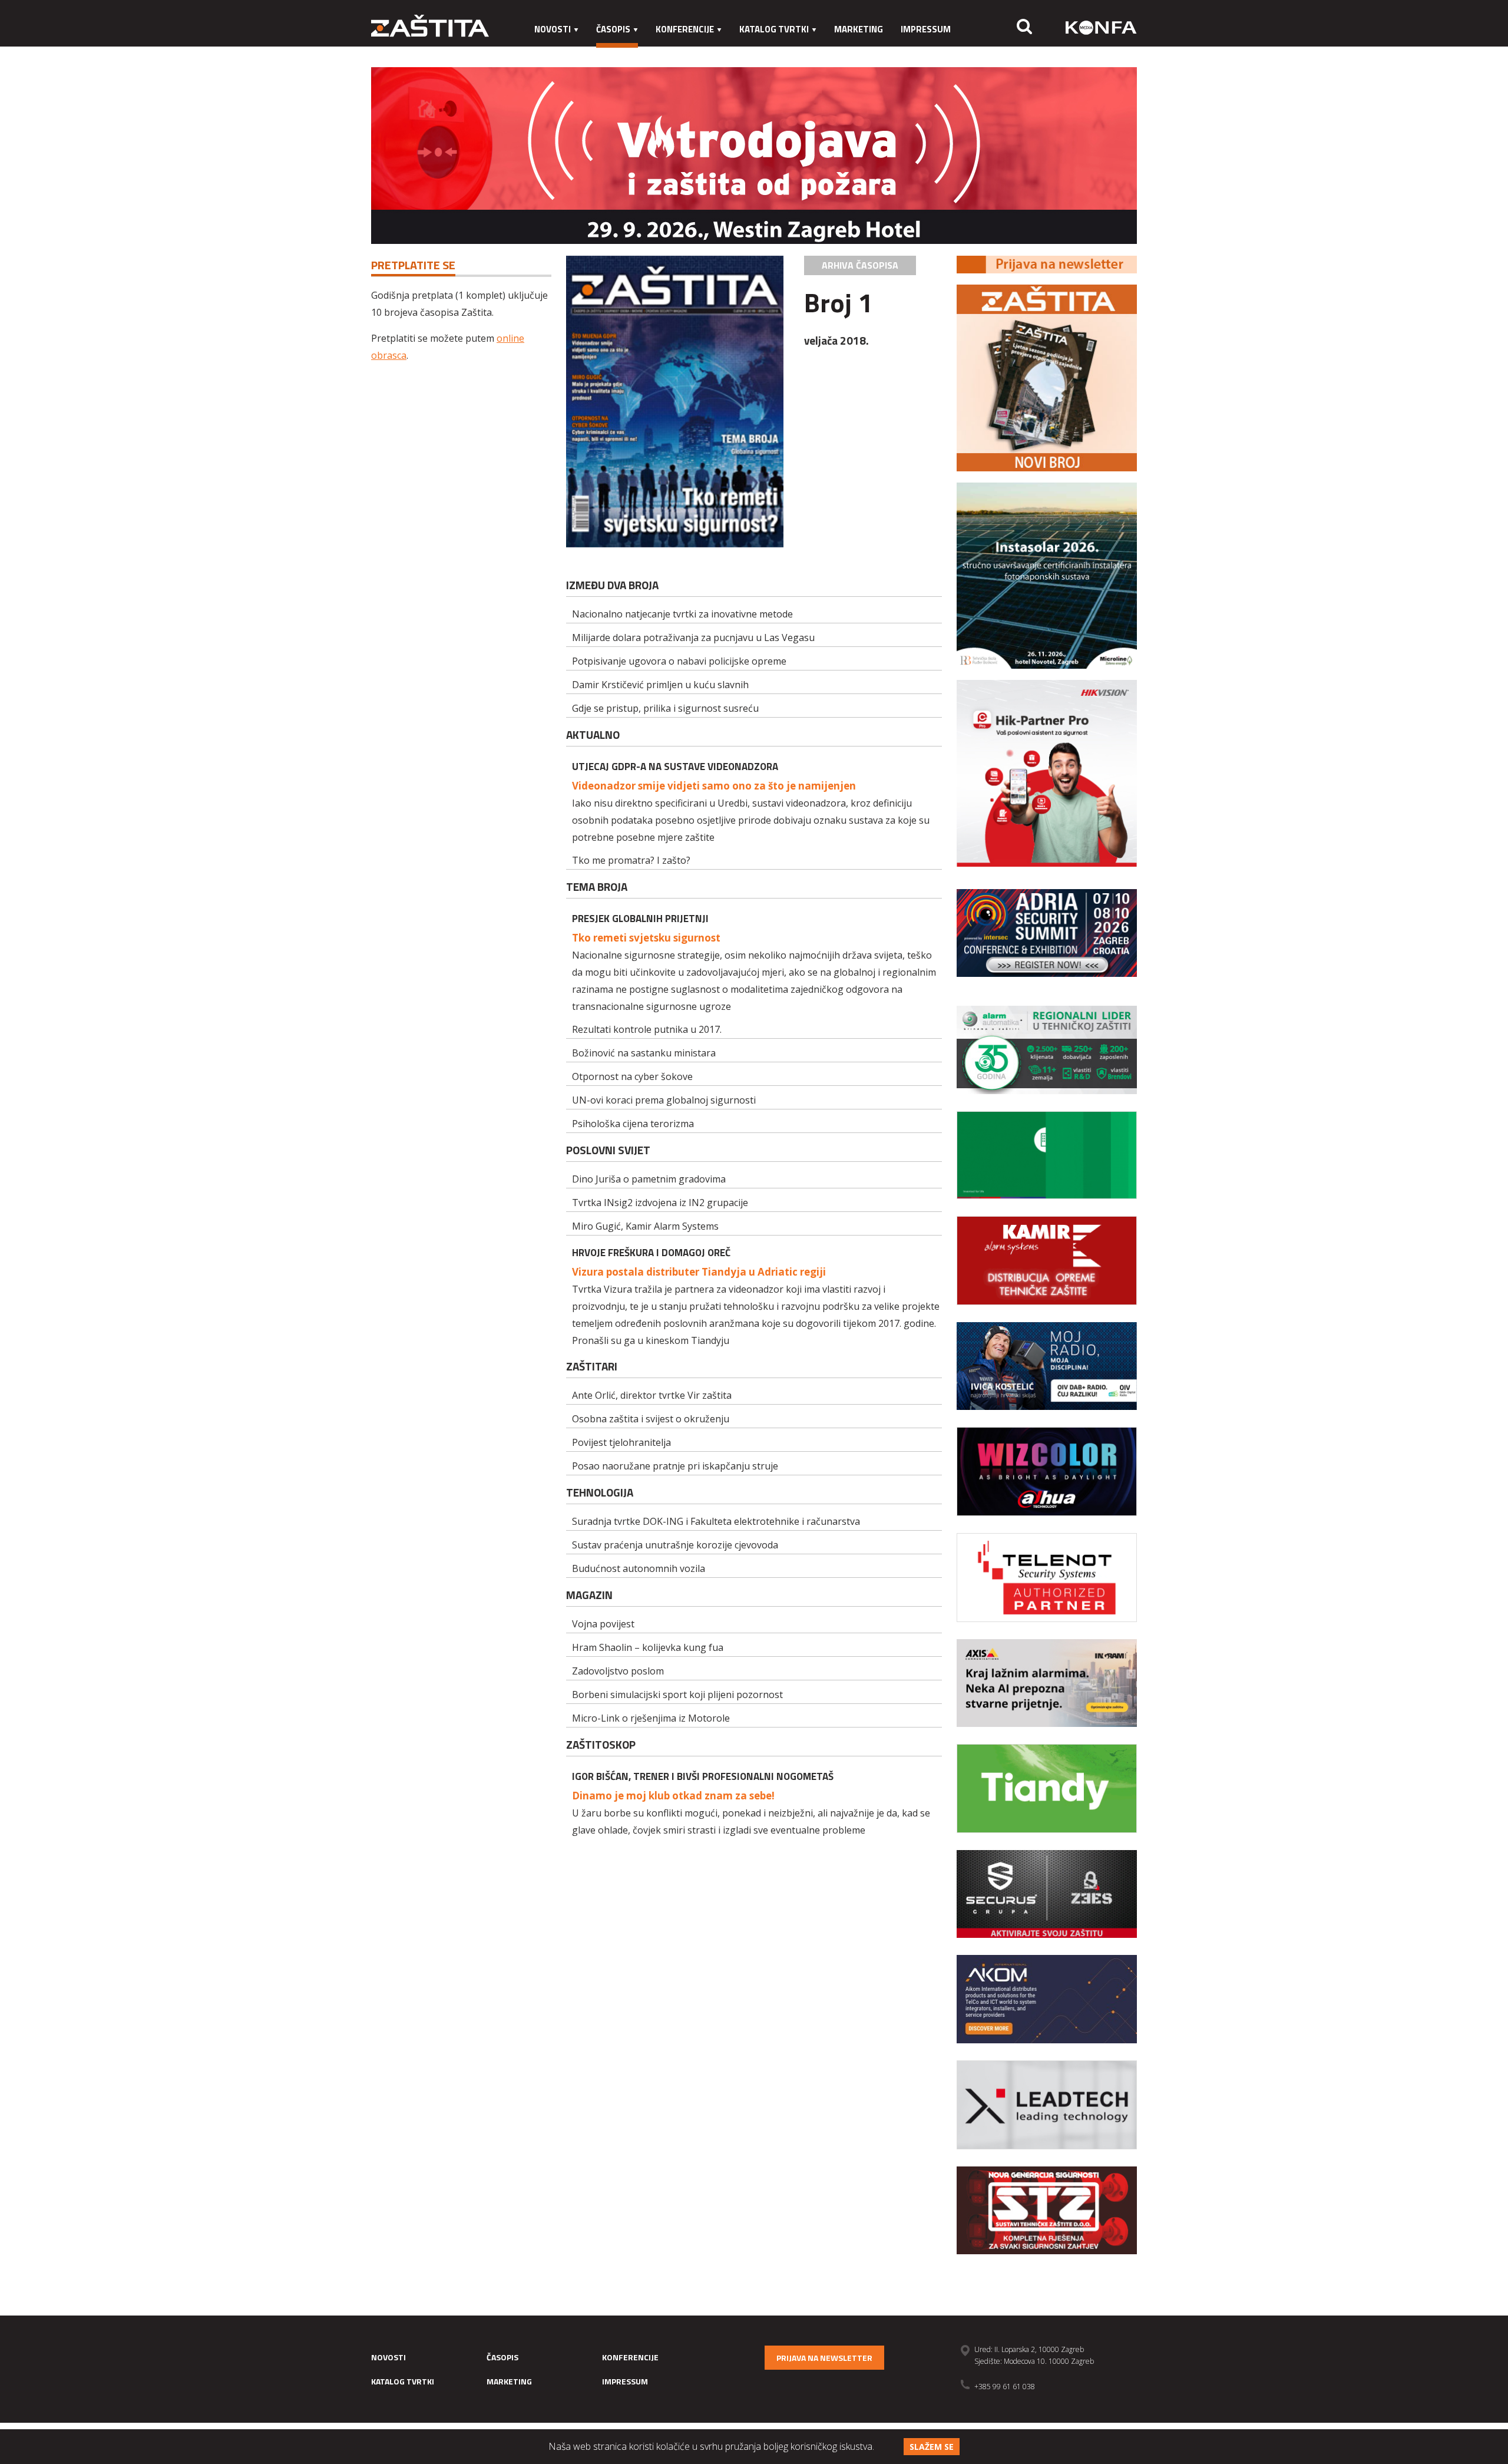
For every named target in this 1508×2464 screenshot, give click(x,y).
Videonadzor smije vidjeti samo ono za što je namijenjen (714, 786)
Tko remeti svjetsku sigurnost (646, 938)
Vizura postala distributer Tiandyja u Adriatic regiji (699, 1272)
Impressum (926, 29)
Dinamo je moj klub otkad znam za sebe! (673, 1796)
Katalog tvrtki (774, 29)
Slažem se (932, 2447)
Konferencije (685, 29)
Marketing (859, 29)
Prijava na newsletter (824, 2358)
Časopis (613, 29)
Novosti (553, 29)
